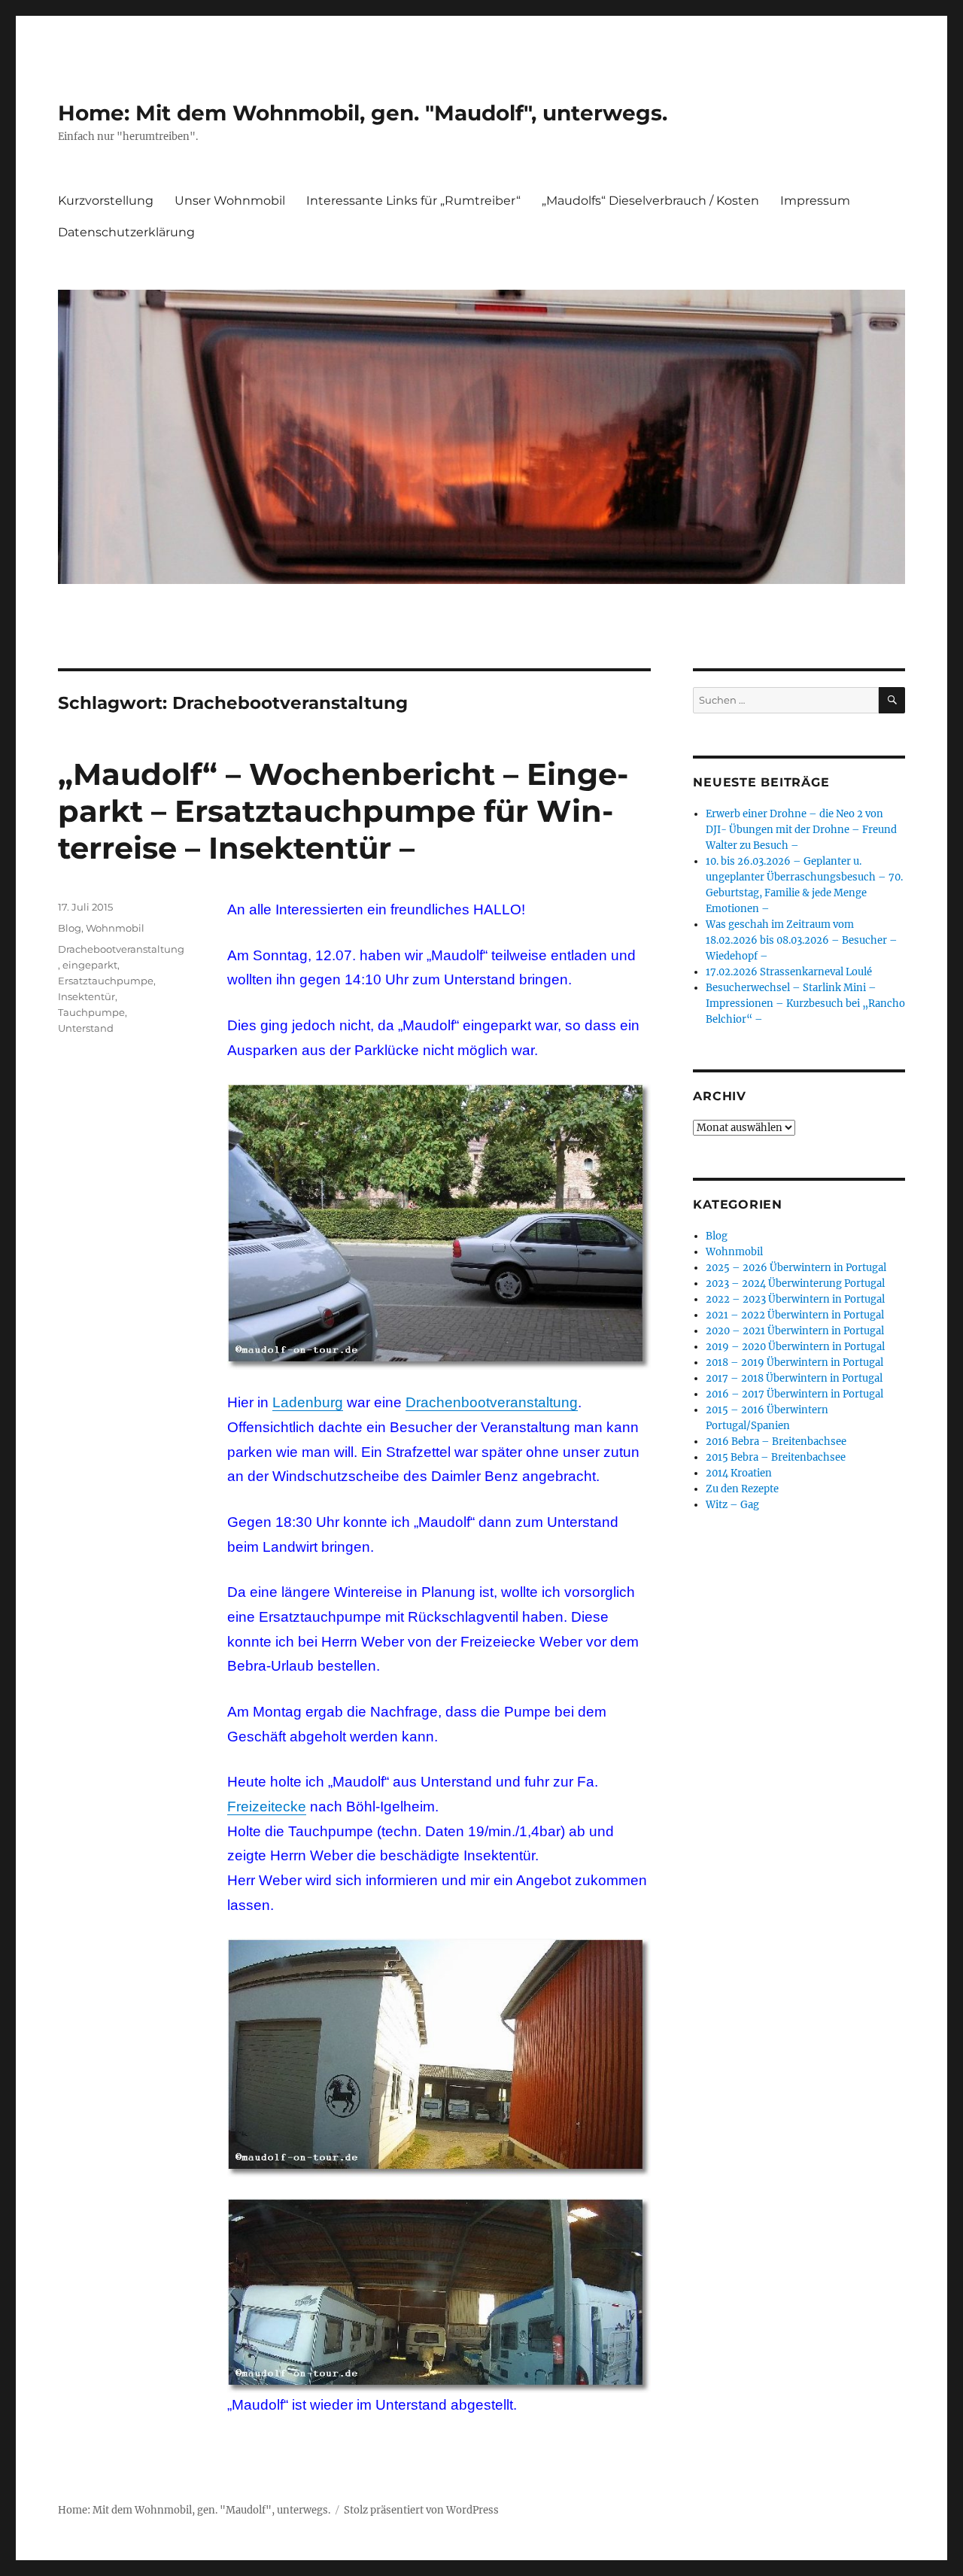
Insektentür (87, 996)
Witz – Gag (732, 1505)
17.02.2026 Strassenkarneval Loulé (789, 972)
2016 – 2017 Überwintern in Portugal (794, 1394)
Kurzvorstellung (106, 201)
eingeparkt (90, 965)
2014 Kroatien (739, 1473)
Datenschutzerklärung (126, 232)
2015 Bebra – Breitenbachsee (776, 1457)
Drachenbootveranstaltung (492, 1402)
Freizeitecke (267, 1807)
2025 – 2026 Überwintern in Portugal (796, 1268)
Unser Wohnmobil (230, 201)
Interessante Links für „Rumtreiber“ (413, 201)
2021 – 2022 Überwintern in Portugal (795, 1315)
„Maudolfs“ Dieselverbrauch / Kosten (650, 201)
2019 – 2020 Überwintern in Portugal (795, 1347)
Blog (70, 928)
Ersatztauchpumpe (106, 981)
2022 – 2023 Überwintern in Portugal (795, 1299)
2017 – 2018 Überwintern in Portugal (794, 1378)
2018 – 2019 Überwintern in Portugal (794, 1363)
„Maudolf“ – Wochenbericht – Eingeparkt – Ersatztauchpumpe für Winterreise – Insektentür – (343, 811)
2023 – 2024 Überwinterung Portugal (795, 1283)
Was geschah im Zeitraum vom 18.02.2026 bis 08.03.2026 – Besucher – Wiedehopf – (802, 940)
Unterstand (86, 1028)
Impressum (815, 201)
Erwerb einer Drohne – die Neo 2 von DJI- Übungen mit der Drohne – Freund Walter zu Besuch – (801, 830)
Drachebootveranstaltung (121, 949)
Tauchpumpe (91, 1012)
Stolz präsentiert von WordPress (421, 2510)
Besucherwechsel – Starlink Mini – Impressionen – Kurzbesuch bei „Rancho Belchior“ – (805, 1004)
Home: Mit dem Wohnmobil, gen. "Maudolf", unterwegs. (363, 113)
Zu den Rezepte (742, 1489)
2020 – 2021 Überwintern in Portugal (795, 1331)
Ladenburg (308, 1402)
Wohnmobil (115, 928)
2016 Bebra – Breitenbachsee (776, 1442)
